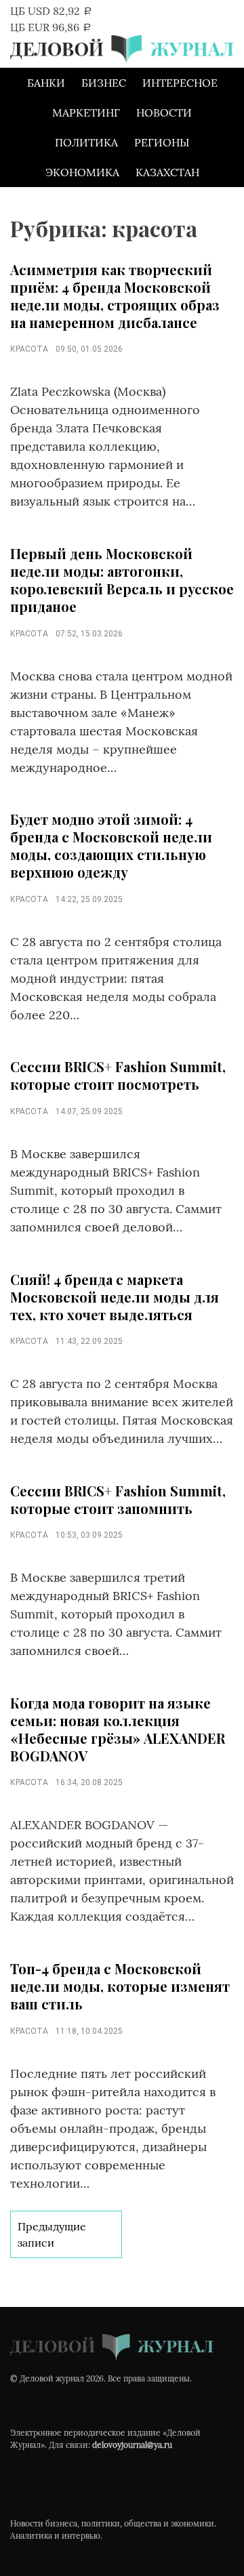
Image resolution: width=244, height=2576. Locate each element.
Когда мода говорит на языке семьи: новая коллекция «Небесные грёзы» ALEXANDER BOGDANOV (118, 1729)
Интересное (180, 83)
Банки (46, 83)
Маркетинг (86, 113)
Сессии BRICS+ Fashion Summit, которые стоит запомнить (118, 1499)
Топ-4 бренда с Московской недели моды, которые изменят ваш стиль (120, 1986)
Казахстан (167, 172)
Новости (164, 113)
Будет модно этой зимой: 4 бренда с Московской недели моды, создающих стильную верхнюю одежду (111, 845)
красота (29, 349)
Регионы (162, 142)
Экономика (82, 172)
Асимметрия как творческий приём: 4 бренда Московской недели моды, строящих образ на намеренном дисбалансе (115, 296)
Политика (86, 142)
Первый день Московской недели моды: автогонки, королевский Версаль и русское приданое (122, 580)
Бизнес (104, 83)
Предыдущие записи (52, 2234)
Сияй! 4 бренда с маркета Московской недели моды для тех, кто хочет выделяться (115, 1297)
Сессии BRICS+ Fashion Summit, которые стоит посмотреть (118, 1075)
